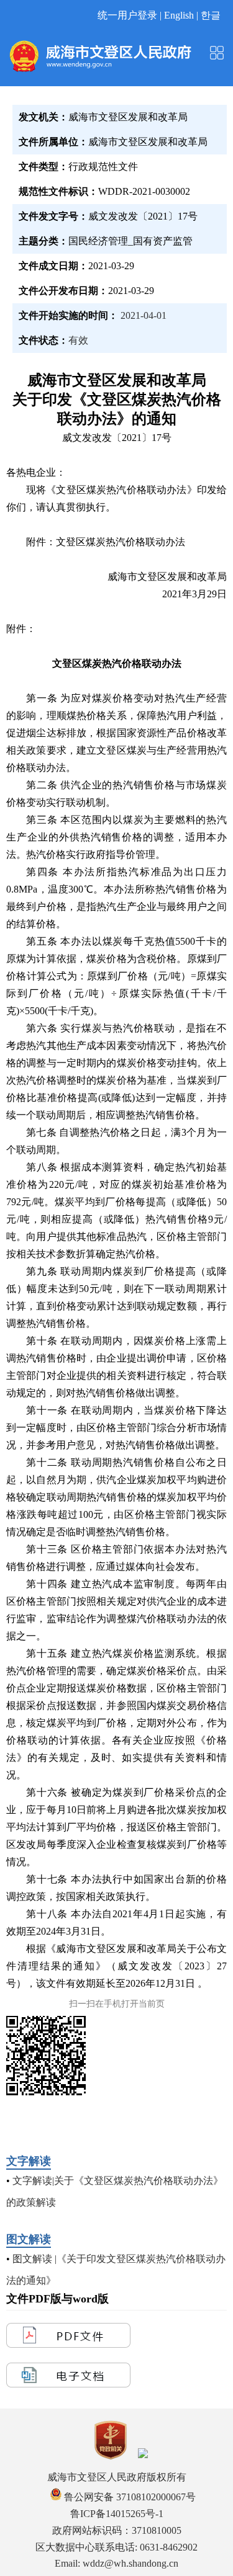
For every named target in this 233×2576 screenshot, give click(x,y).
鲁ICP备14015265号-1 (117, 2514)
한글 (211, 15)
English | (182, 15)
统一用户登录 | (131, 15)
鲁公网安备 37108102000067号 (129, 2497)
